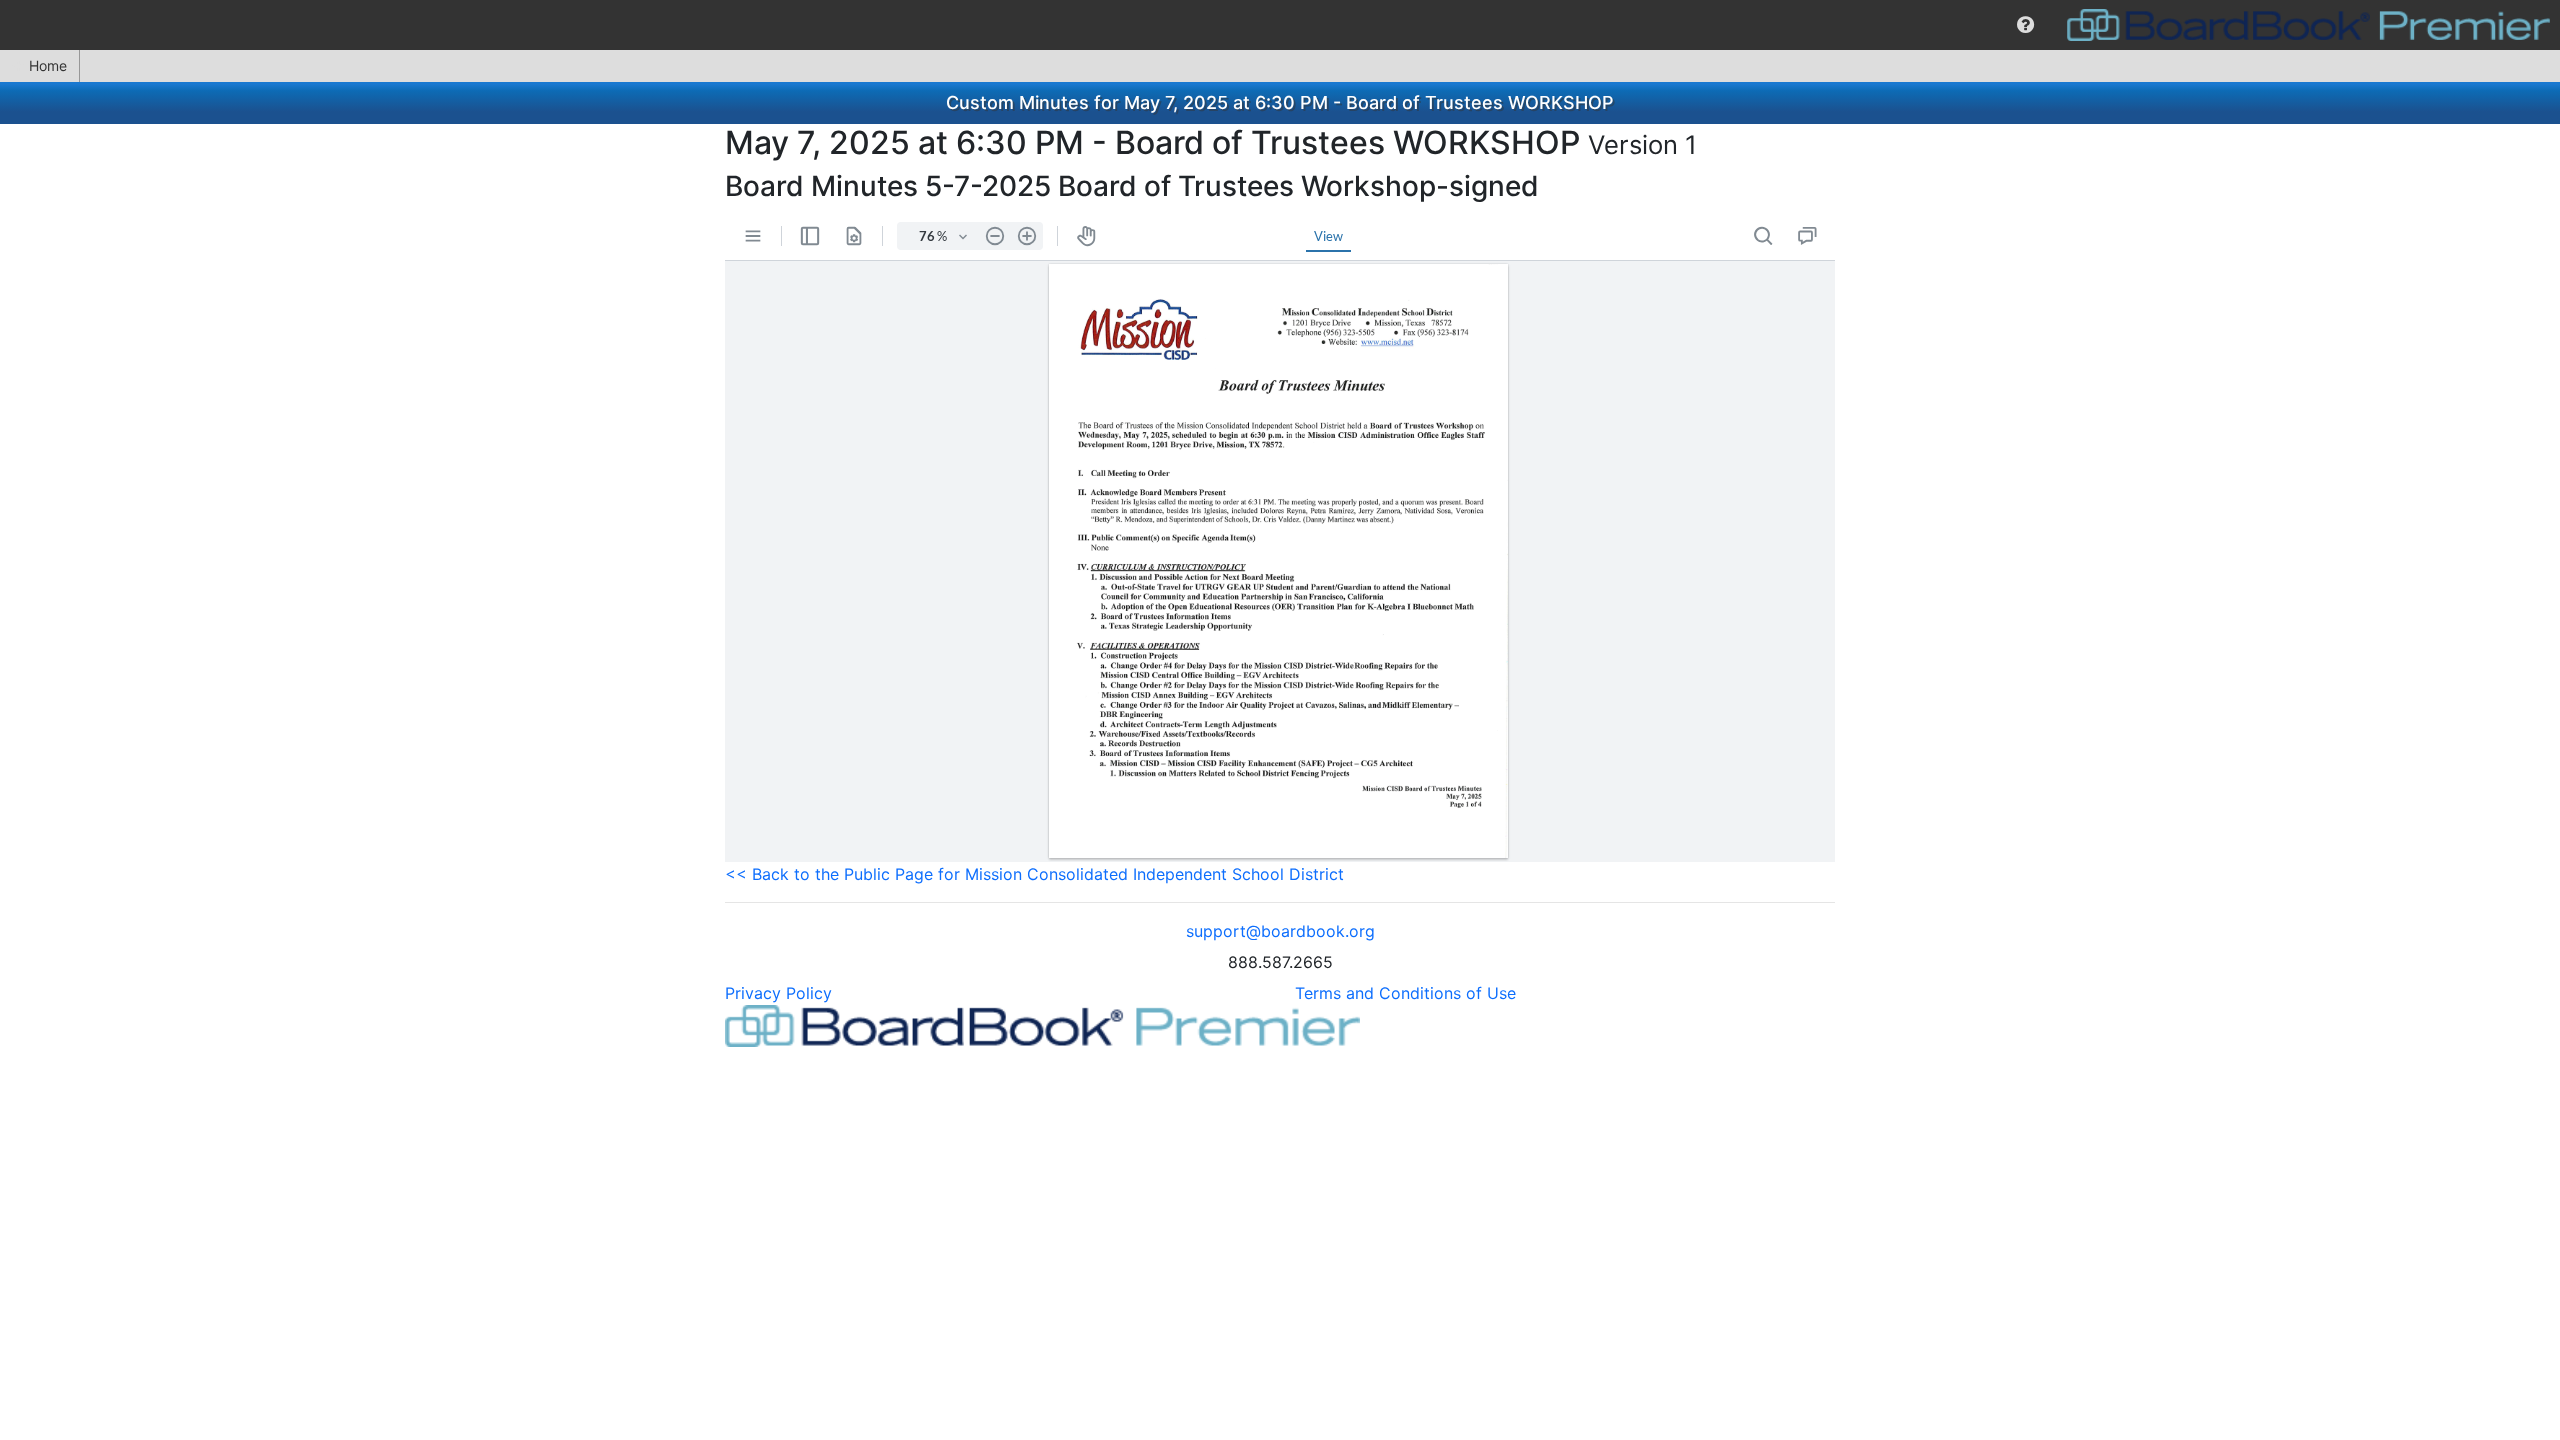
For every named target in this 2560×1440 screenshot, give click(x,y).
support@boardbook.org (1280, 931)
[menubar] (1280, 25)
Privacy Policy (778, 993)
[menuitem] (2025, 25)
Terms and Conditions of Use (1405, 993)
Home (48, 65)
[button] (2025, 25)
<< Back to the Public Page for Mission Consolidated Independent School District (1034, 874)
